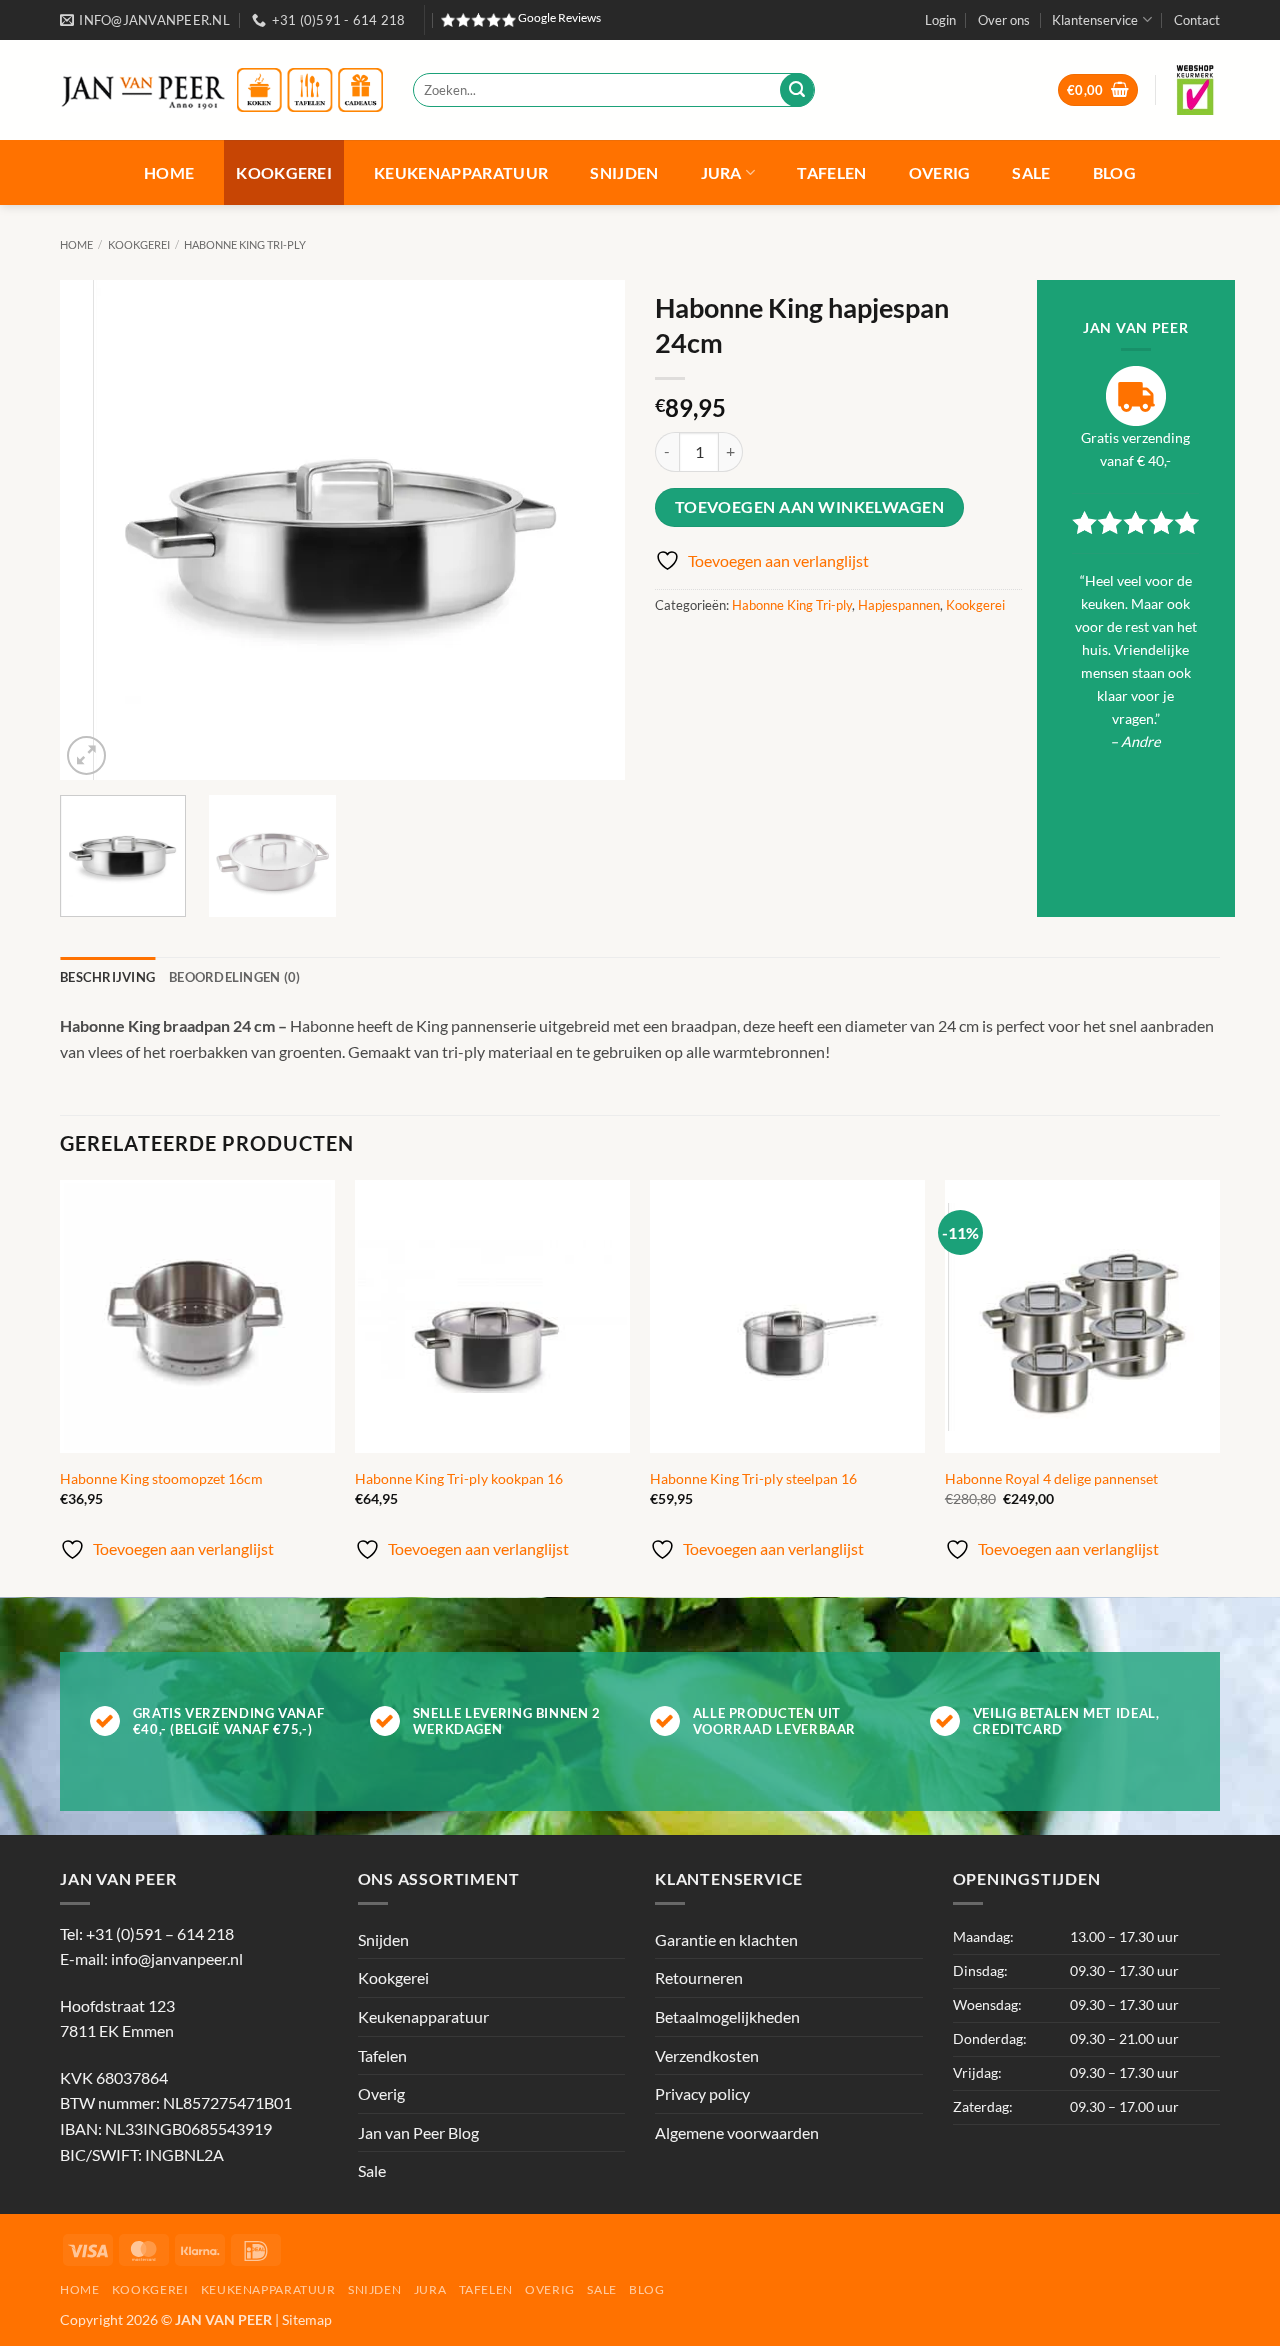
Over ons (1004, 20)
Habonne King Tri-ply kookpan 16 (459, 1478)
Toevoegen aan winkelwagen (810, 507)
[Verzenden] (797, 90)
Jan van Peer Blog (418, 2132)
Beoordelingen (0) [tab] (234, 977)
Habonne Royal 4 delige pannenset (1051, 1478)
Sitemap (307, 2319)
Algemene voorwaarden (737, 2132)
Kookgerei (284, 172)
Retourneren (699, 1977)
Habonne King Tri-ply (245, 244)
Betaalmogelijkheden (727, 2016)
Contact (1197, 20)
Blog (1114, 172)
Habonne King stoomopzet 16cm (161, 1478)
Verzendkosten (707, 2055)
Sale (1031, 172)
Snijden (624, 172)
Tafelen (831, 172)
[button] (940, 20)
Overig (940, 172)
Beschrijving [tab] (107, 977)
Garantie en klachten (726, 1939)
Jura (721, 172)
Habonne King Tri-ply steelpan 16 (753, 1478)
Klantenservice (1095, 20)
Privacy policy (702, 2093)
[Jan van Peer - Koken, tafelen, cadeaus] (221, 90)
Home (169, 172)
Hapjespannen (899, 605)
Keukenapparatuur (461, 172)
